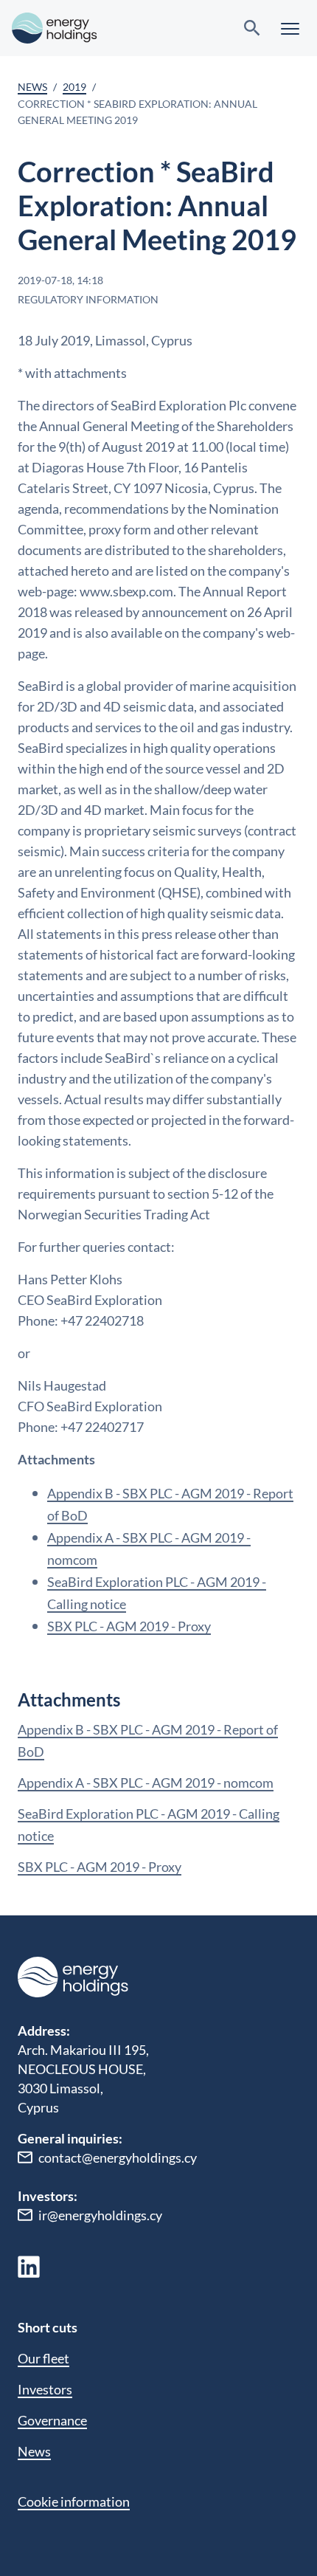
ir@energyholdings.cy (100, 2215)
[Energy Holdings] (55, 28)
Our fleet (43, 2358)
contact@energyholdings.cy (118, 2157)
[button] (290, 28)
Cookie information (74, 2501)
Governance (52, 2420)
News (32, 87)
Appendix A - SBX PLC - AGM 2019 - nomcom (146, 1783)
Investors (45, 2389)
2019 (74, 87)
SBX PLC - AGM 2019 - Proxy (129, 1626)
